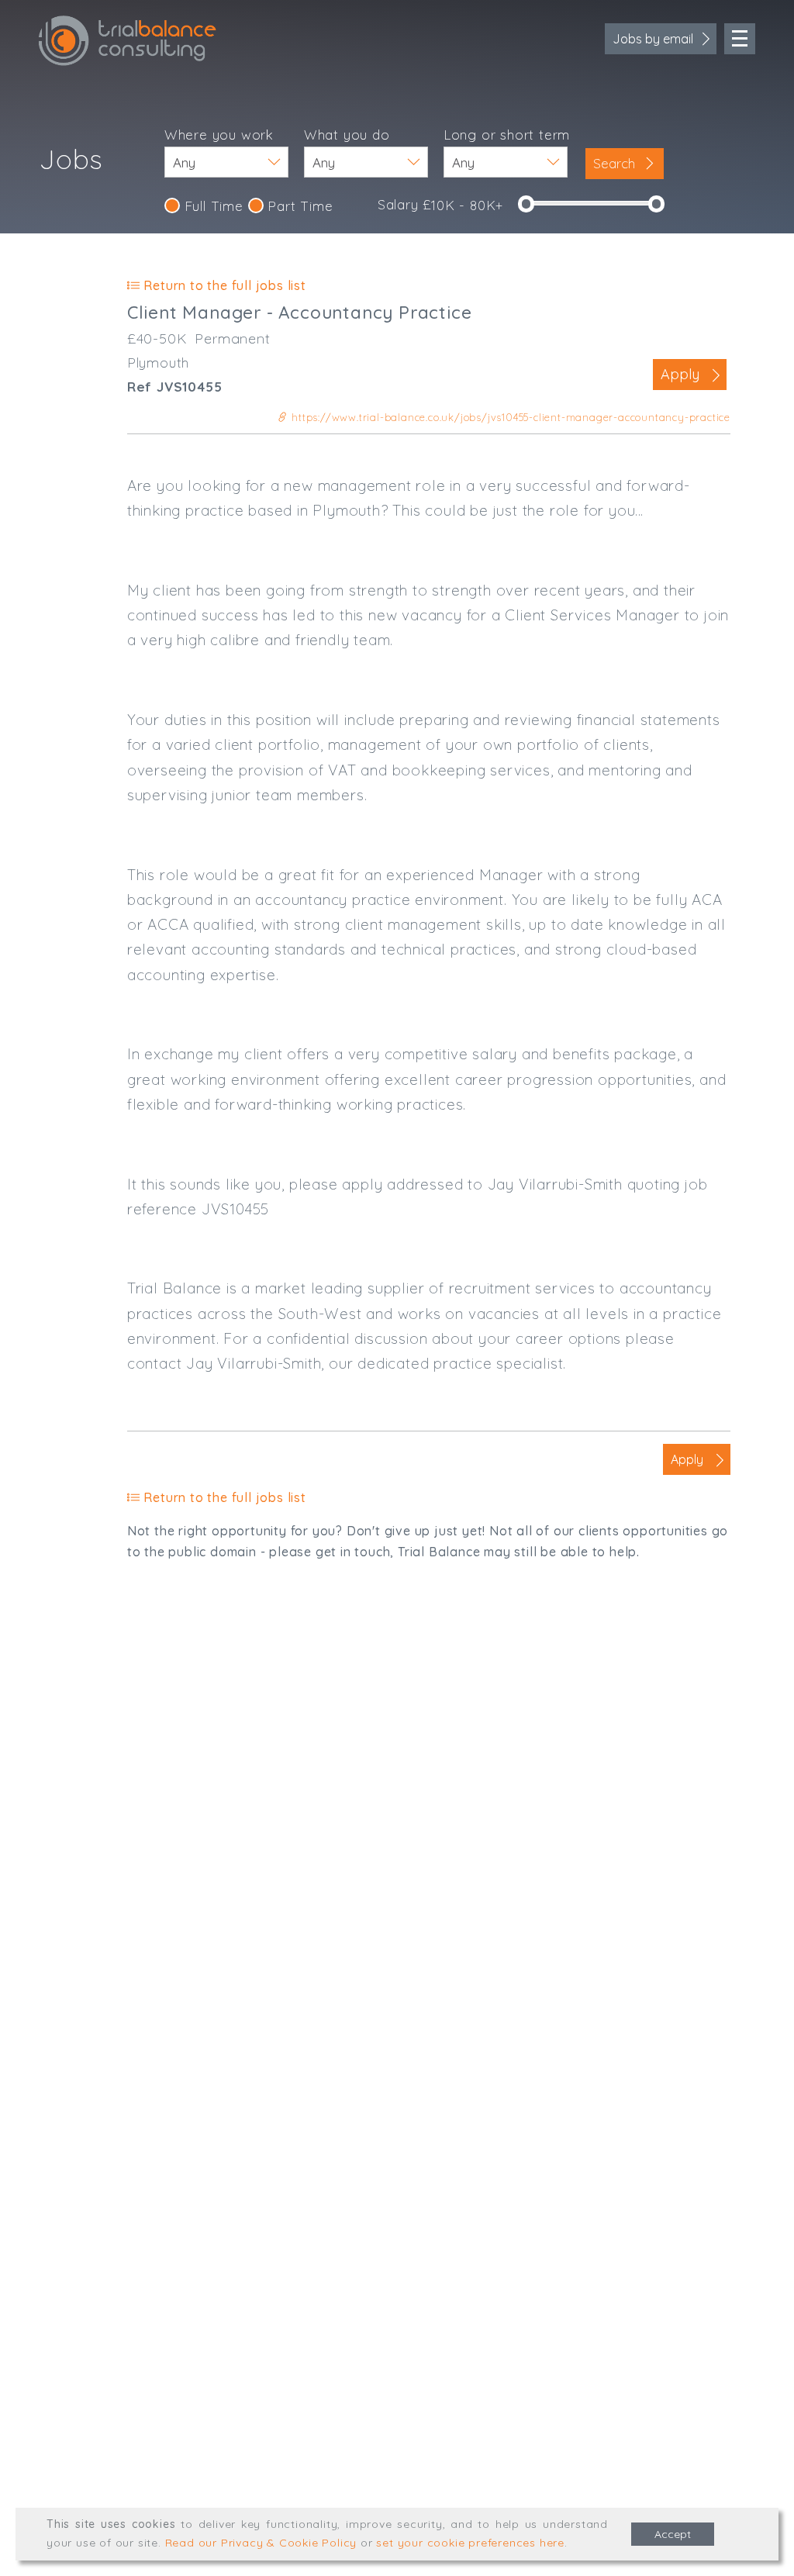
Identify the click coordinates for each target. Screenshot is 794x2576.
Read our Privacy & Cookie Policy (261, 2543)
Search (616, 163)
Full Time (212, 206)
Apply (680, 374)
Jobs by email (653, 39)
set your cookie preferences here (470, 2543)
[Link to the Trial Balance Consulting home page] (128, 41)
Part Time (299, 206)
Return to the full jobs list (223, 285)
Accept (673, 2534)
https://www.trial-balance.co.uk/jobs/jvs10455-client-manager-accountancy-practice (509, 417)
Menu (740, 39)
